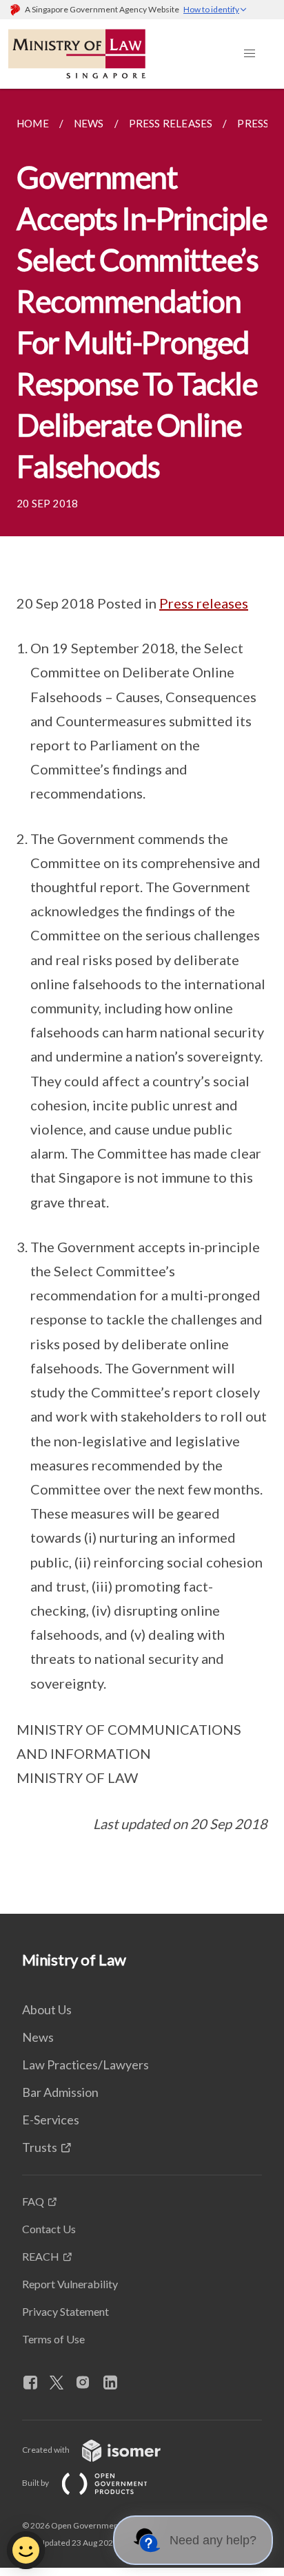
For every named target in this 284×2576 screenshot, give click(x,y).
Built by (36, 2483)
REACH (41, 2256)
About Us (47, 2009)
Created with (47, 2450)
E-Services (51, 2120)
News (38, 2037)
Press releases (204, 603)
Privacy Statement (65, 2311)
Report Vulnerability (70, 2284)
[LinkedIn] (116, 2383)
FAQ (33, 2201)
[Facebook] (36, 2383)
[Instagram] (88, 2383)
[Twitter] (62, 2383)
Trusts (40, 2147)
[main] (142, 1001)
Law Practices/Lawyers (85, 2065)
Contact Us (49, 2229)
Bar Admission (60, 2092)
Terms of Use (53, 2339)
